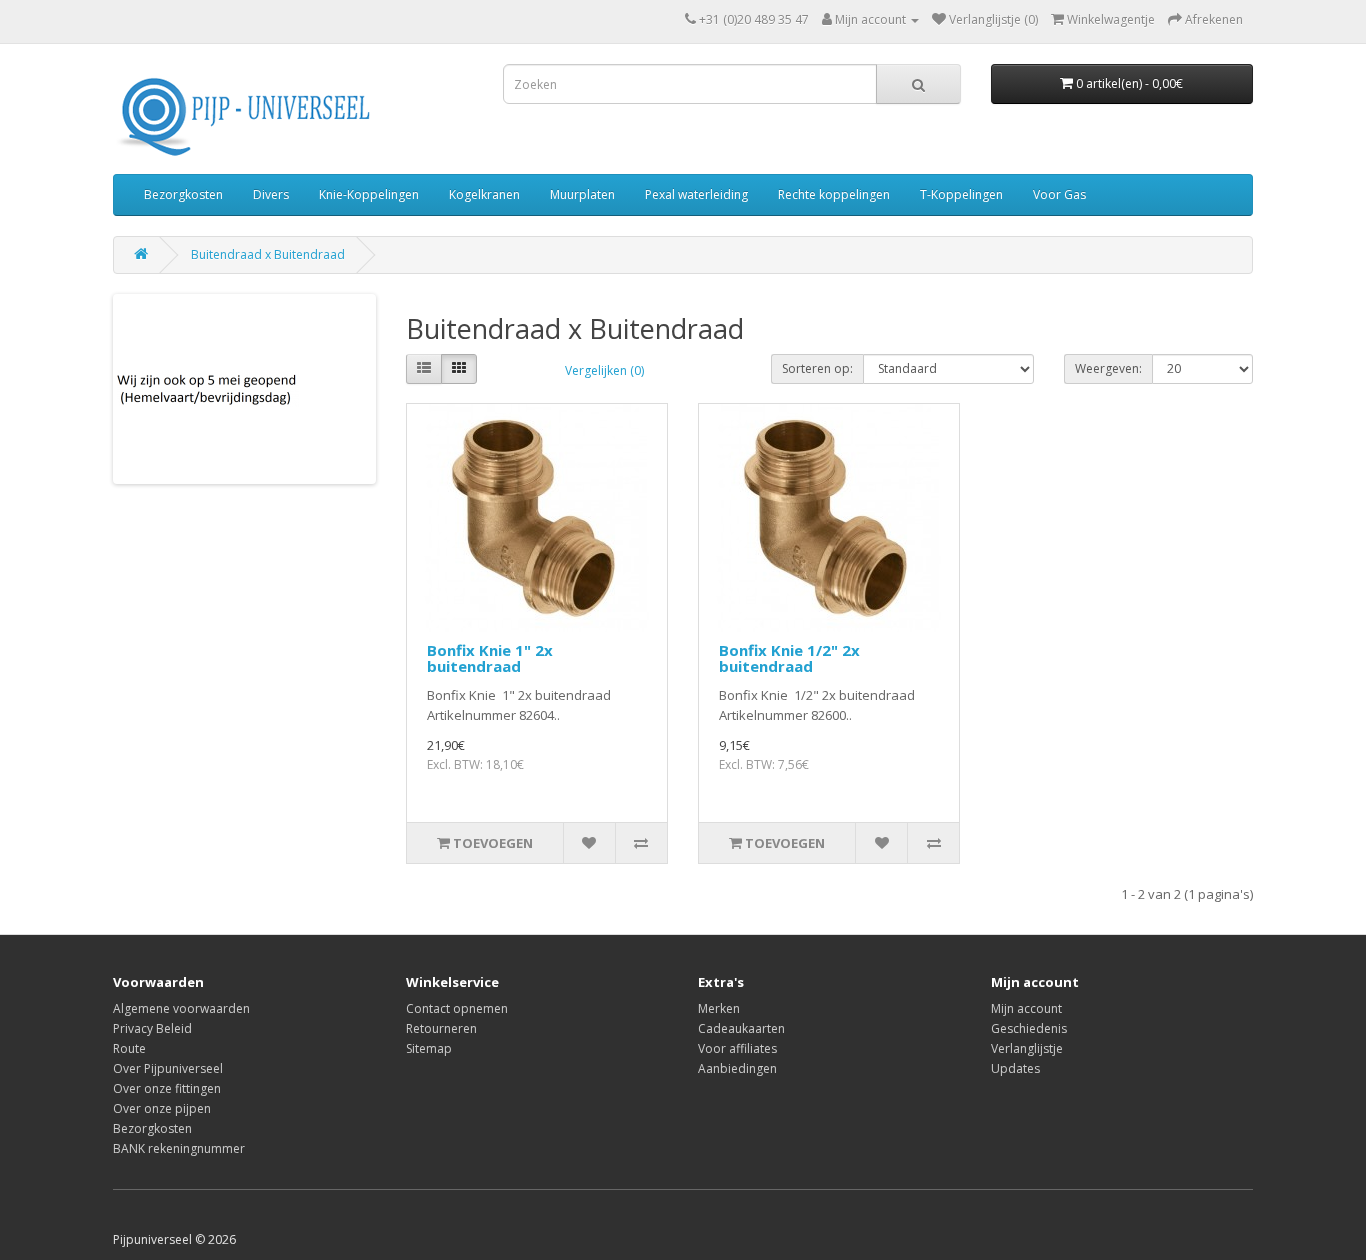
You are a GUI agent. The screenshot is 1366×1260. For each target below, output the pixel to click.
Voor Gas (1059, 194)
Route (129, 1048)
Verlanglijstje (1027, 1048)
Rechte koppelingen (834, 194)
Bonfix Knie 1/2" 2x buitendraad (789, 658)
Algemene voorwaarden (181, 1008)
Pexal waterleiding (696, 194)
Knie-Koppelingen (369, 194)
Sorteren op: (817, 368)
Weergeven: (1108, 368)
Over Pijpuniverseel (168, 1068)
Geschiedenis (1029, 1028)
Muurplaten (582, 194)
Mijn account (1026, 1008)
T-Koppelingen (961, 194)
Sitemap (429, 1048)
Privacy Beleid (152, 1028)
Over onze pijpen (162, 1108)
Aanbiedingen (737, 1068)
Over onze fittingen (167, 1088)
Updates (1015, 1068)
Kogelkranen (484, 194)
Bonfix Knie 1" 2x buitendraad (490, 658)
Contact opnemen (457, 1008)
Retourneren (441, 1028)
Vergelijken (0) (604, 370)
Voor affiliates (737, 1048)
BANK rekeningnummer (179, 1148)
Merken (719, 1008)
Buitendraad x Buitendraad (268, 254)
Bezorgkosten (183, 194)
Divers (271, 194)
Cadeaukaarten (741, 1028)
